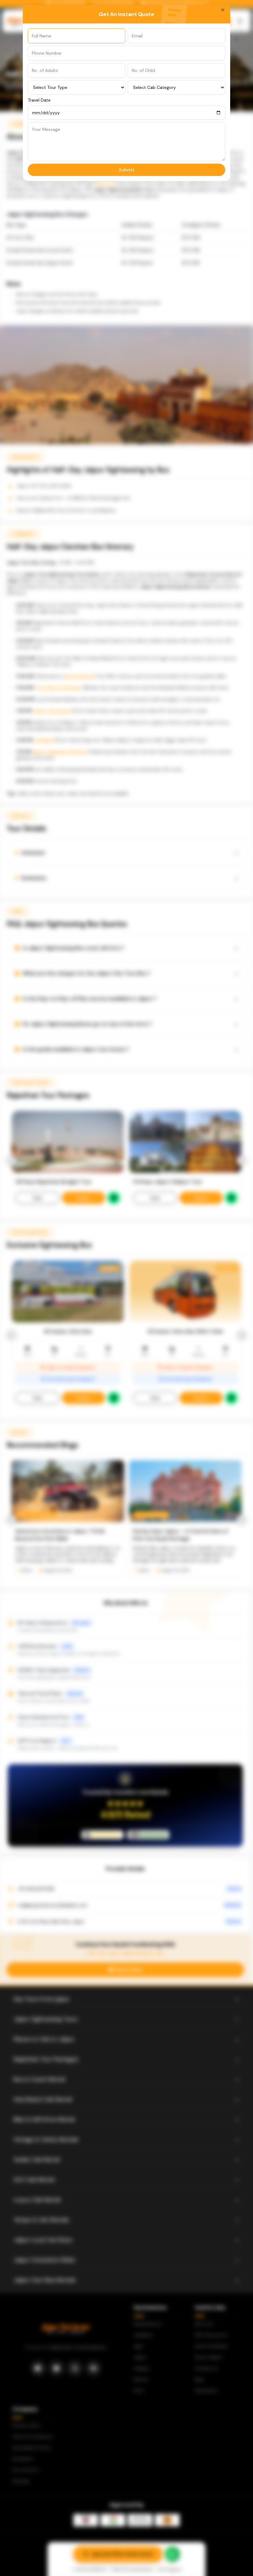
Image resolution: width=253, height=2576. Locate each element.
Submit (127, 170)
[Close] (223, 10)
